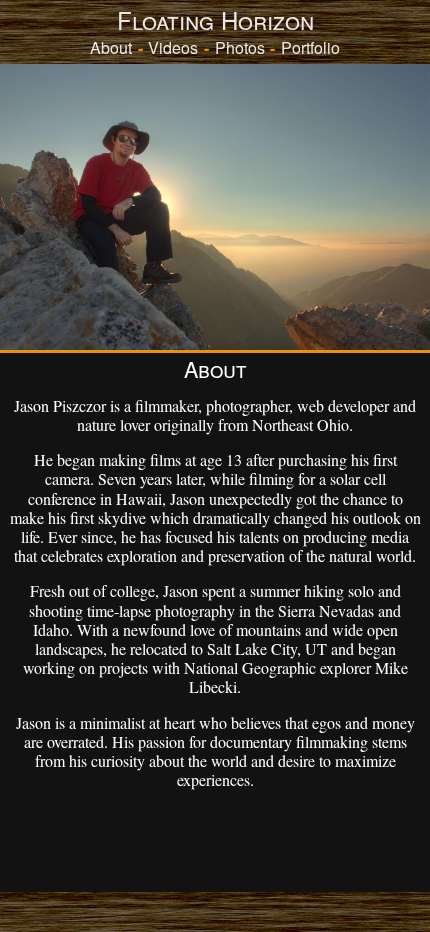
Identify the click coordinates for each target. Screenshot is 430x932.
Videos (173, 47)
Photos (240, 47)
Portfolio (310, 47)
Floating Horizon (215, 19)
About (111, 47)
